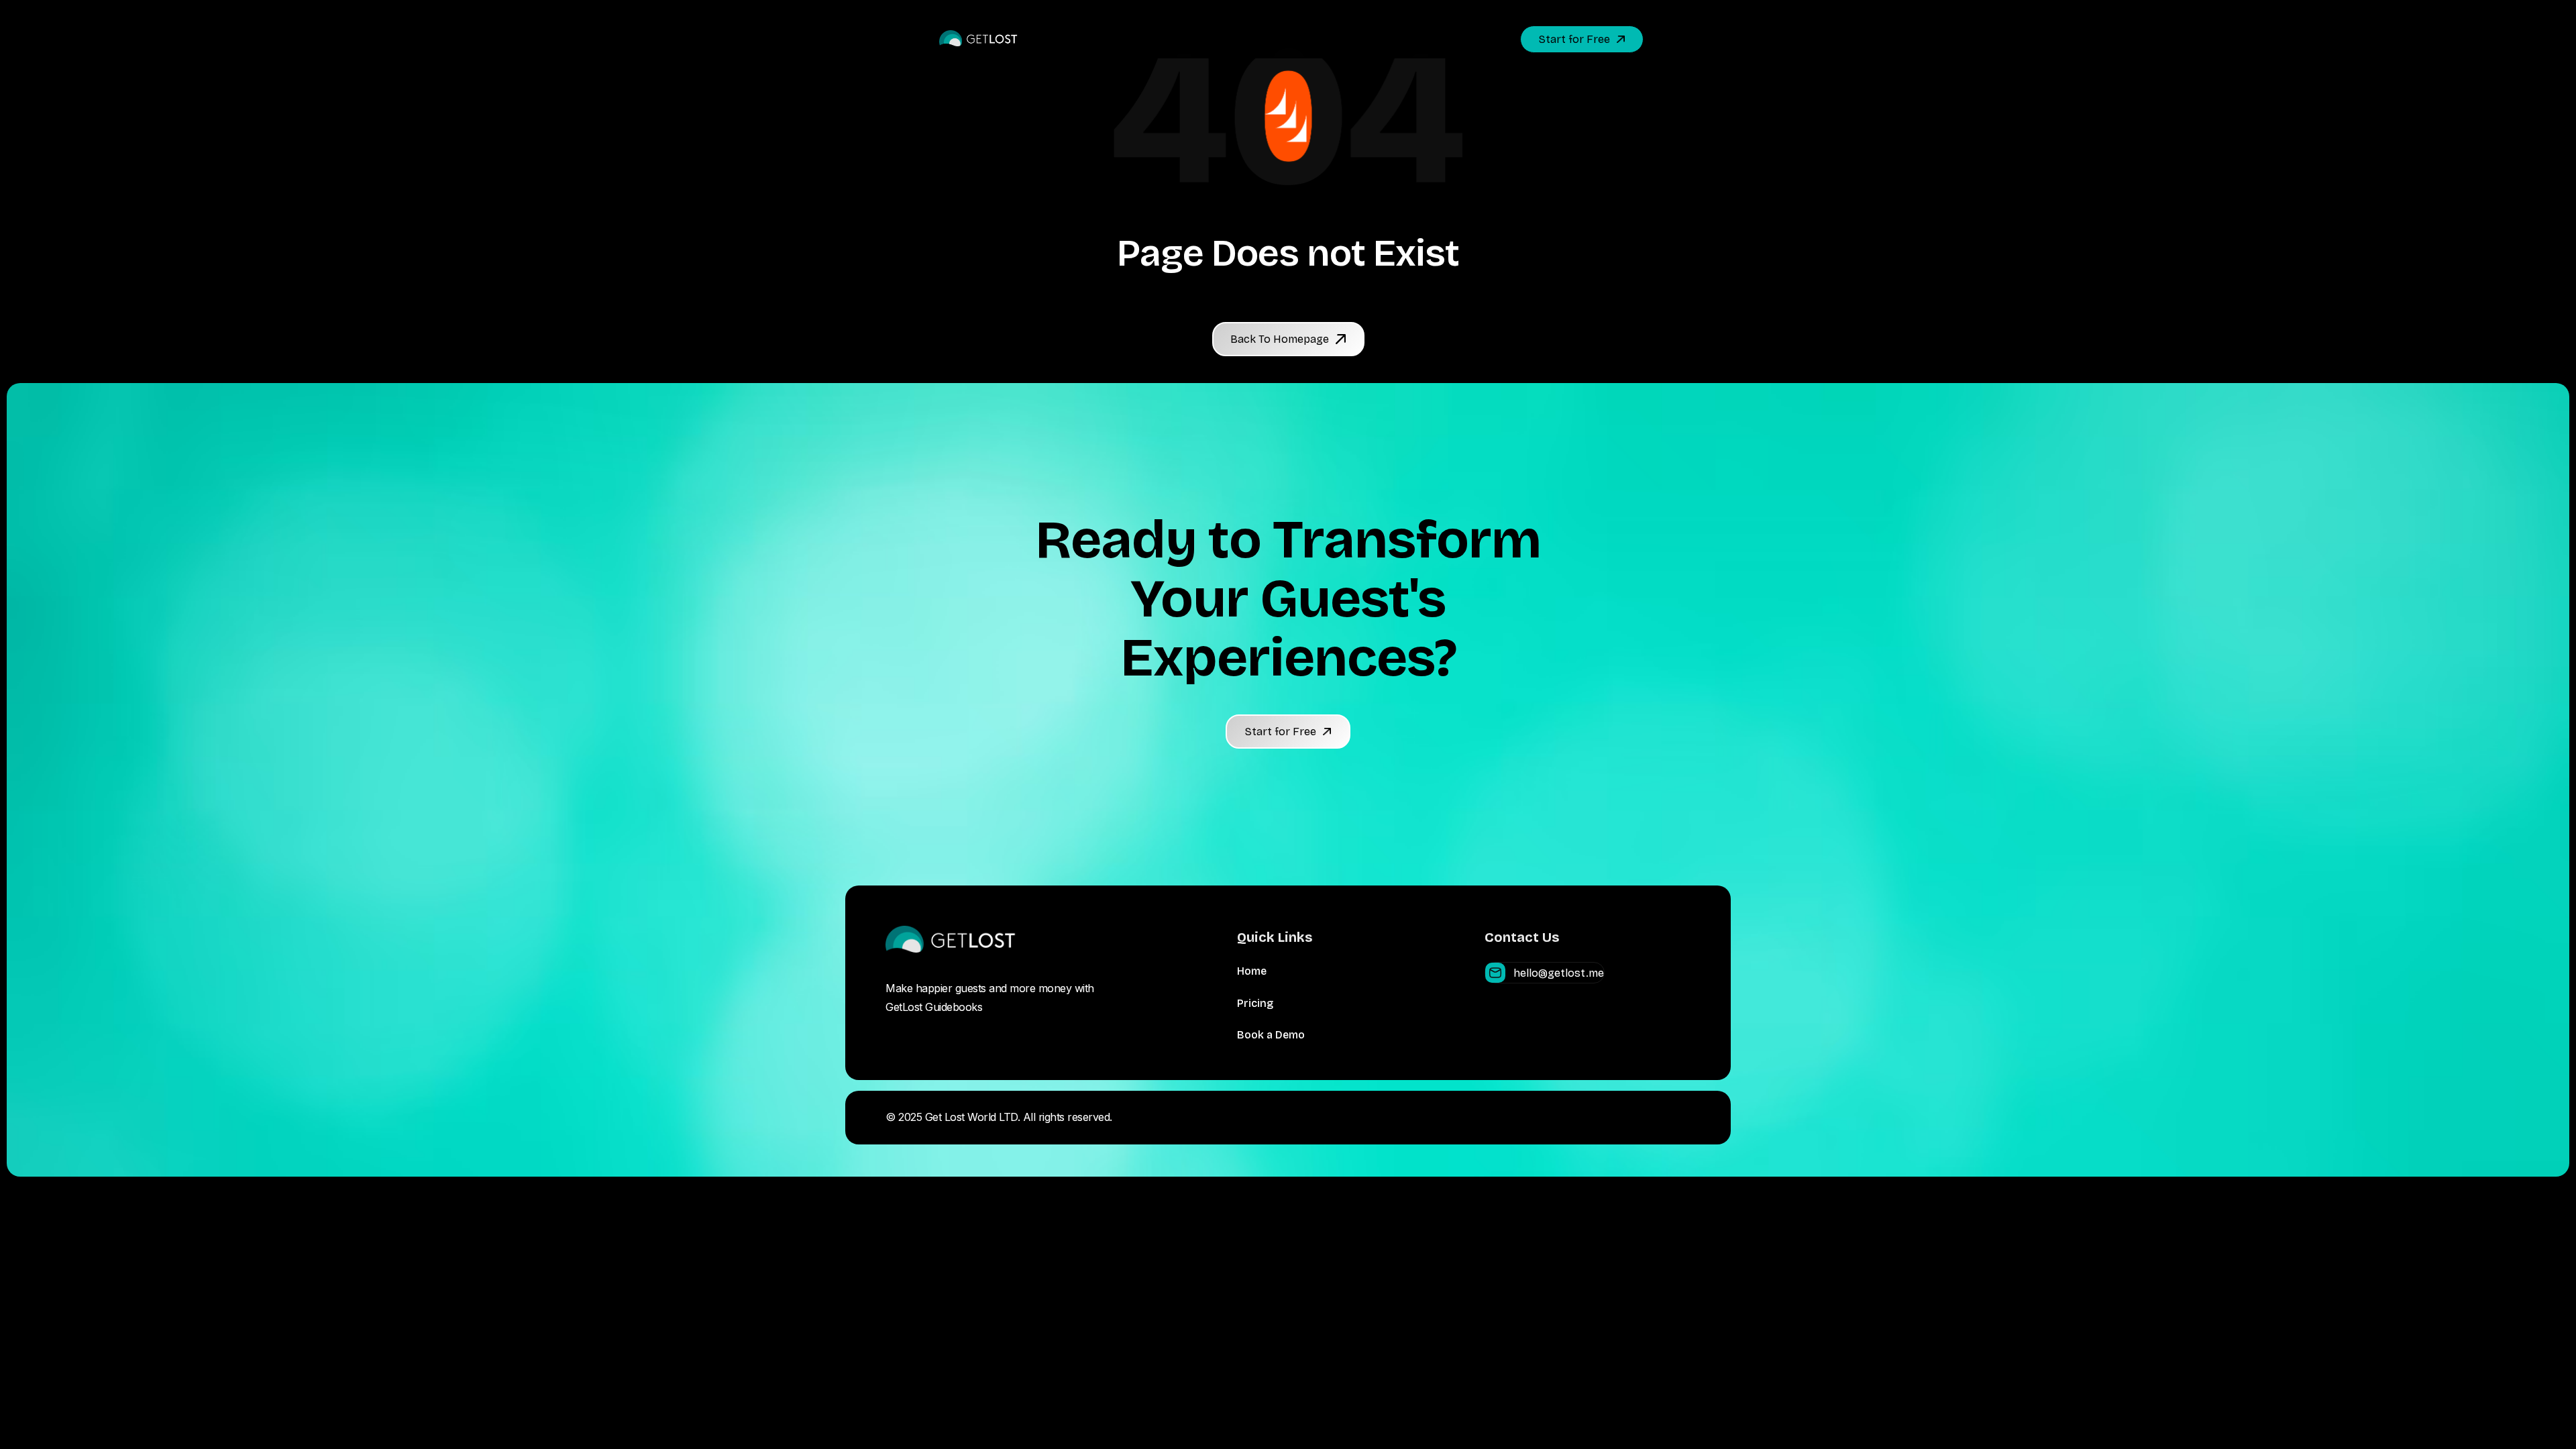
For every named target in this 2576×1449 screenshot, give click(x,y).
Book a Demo (1271, 1035)
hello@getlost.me (1559, 973)
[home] (979, 39)
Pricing (1255, 1003)
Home (1252, 971)
